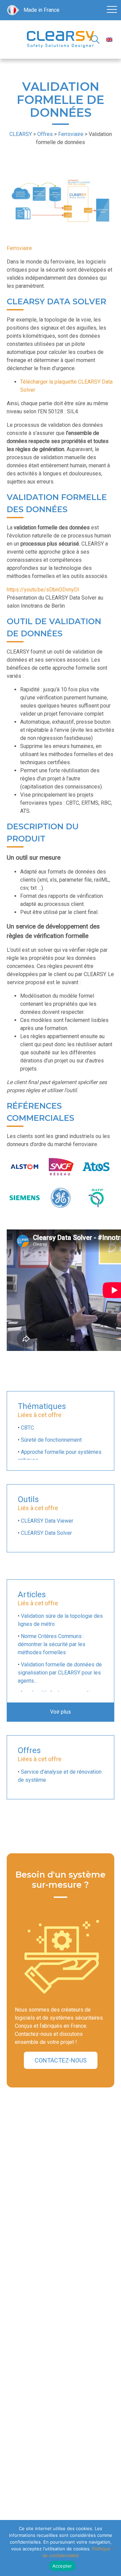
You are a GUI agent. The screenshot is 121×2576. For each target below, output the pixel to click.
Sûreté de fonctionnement (51, 1440)
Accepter (62, 2566)
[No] (113, 2548)
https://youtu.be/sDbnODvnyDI (43, 590)
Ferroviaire (19, 248)
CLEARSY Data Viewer (47, 1521)
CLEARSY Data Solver (46, 1533)
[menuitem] (109, 40)
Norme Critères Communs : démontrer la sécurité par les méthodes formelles (52, 1644)
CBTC (27, 1428)
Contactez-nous (61, 2060)
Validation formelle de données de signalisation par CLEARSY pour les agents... (60, 1673)
